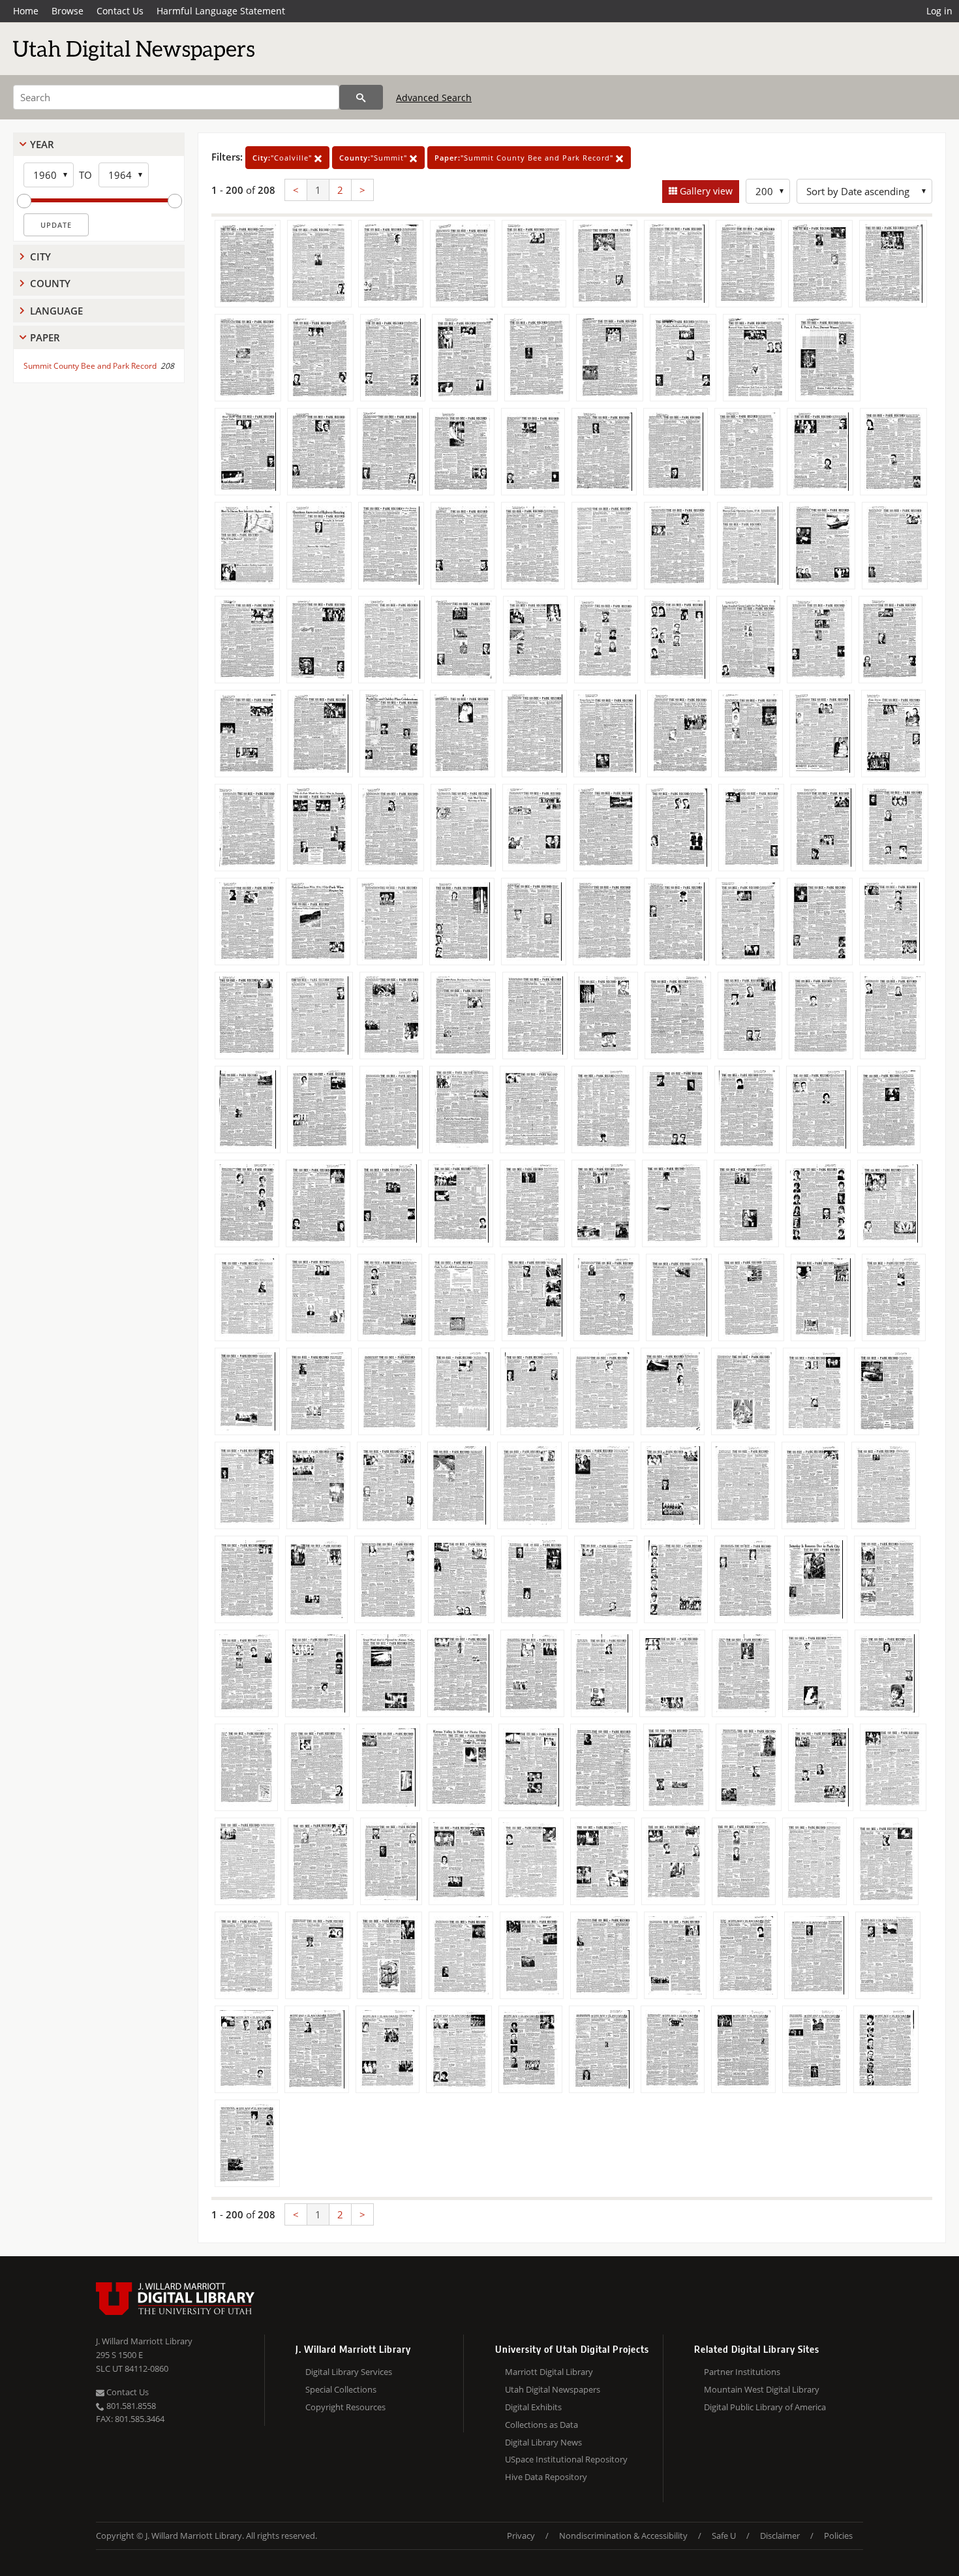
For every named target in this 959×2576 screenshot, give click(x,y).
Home (26, 11)
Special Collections (341, 2389)
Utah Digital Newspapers (553, 2389)
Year (42, 144)
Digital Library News (543, 2442)
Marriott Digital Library (549, 2372)
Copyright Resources (345, 2407)
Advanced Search (434, 98)
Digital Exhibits (533, 2407)
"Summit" (374, 158)
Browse (68, 11)
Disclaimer (780, 2536)
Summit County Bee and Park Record (90, 366)
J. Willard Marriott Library (144, 2341)
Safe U (724, 2536)
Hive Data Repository (546, 2477)
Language (56, 311)
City (40, 256)
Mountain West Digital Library (762, 2389)
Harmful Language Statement (221, 11)
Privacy (521, 2536)
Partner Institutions (742, 2372)
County (50, 283)
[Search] (361, 97)
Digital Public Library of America (765, 2407)
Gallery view (705, 191)
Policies (838, 2536)
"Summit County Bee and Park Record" (525, 158)
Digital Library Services (349, 2372)
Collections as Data (541, 2425)
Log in (939, 11)
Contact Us (120, 11)
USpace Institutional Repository (566, 2459)
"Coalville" (283, 158)
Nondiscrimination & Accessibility (623, 2536)
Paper (45, 337)
